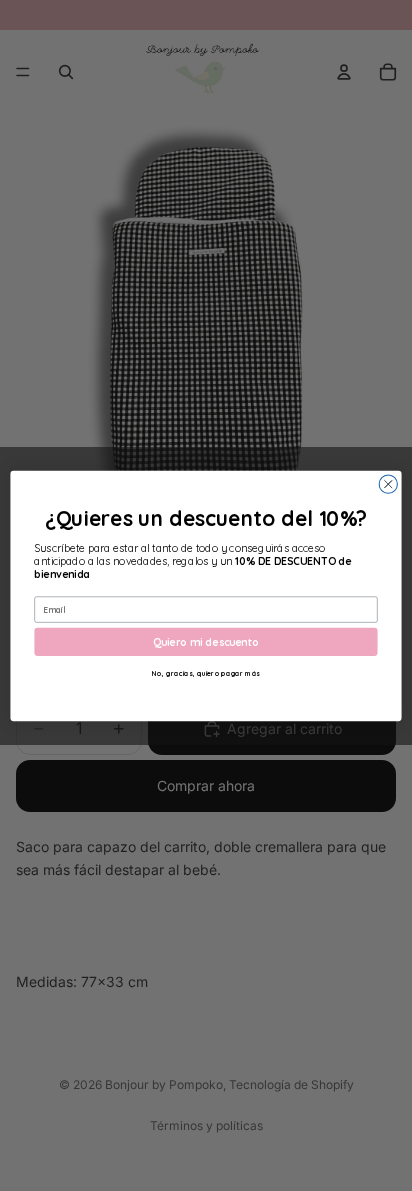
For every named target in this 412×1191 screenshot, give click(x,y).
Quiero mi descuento (206, 640)
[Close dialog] (388, 484)
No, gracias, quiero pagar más (206, 673)
